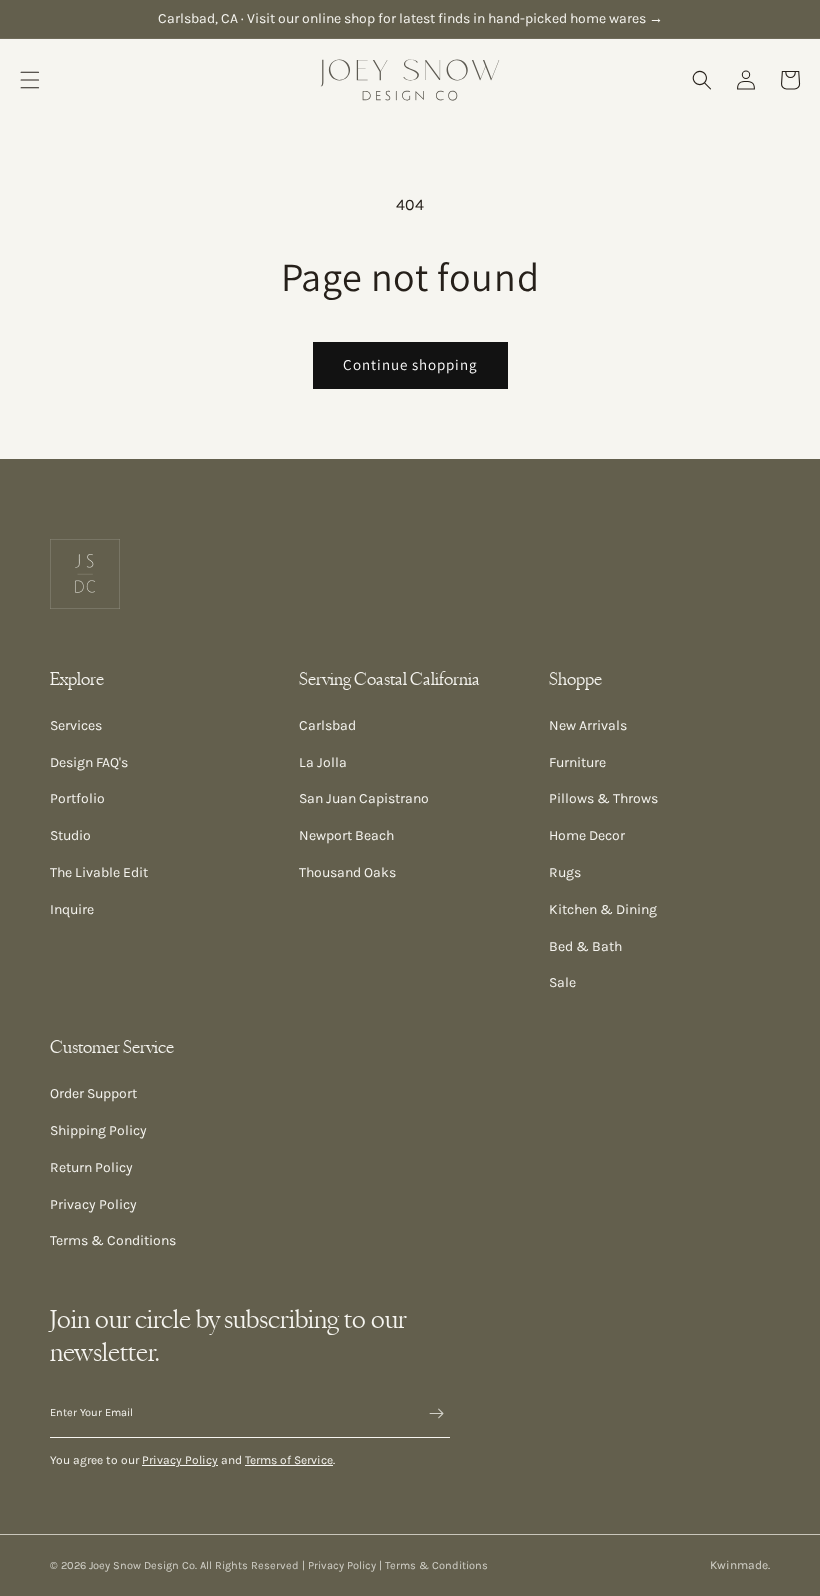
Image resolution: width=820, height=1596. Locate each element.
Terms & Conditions (113, 1240)
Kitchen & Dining (603, 909)
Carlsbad (327, 725)
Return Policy (91, 1167)
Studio (70, 835)
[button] (30, 80)
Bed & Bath (585, 946)
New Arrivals (588, 725)
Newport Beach (346, 835)
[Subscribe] (427, 1413)
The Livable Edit (99, 872)
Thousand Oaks (347, 872)
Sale (562, 982)
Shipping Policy (98, 1130)
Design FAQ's (89, 762)
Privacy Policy (93, 1204)
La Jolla (323, 762)
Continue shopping (410, 364)
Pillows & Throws (603, 798)
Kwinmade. (740, 1565)
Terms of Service (289, 1460)
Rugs (565, 872)
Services (76, 725)
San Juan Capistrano (364, 798)
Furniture (577, 762)
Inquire (72, 909)
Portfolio (77, 798)
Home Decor (587, 835)
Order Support (93, 1093)
